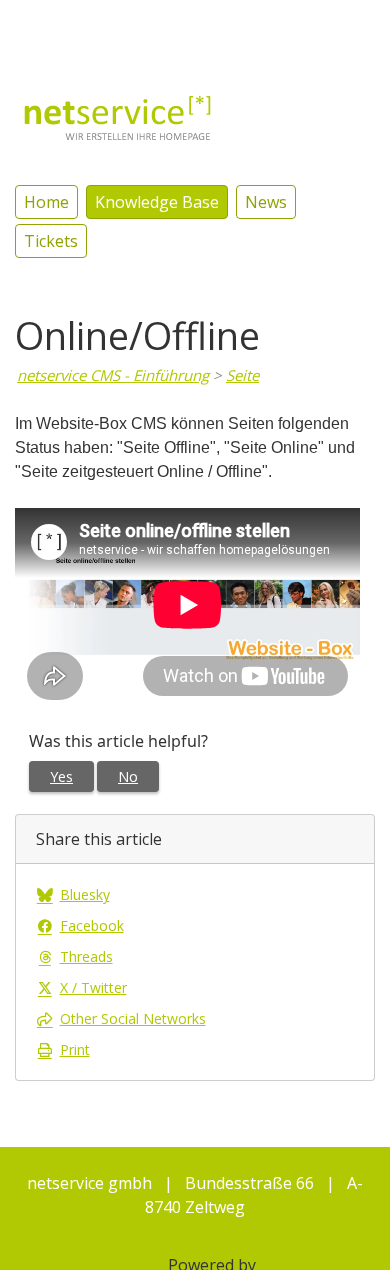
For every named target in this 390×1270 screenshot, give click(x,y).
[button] (286, 24)
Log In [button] (351, 25)
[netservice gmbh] (118, 116)
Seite (242, 375)
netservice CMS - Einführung (113, 375)
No (128, 776)
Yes (61, 776)
